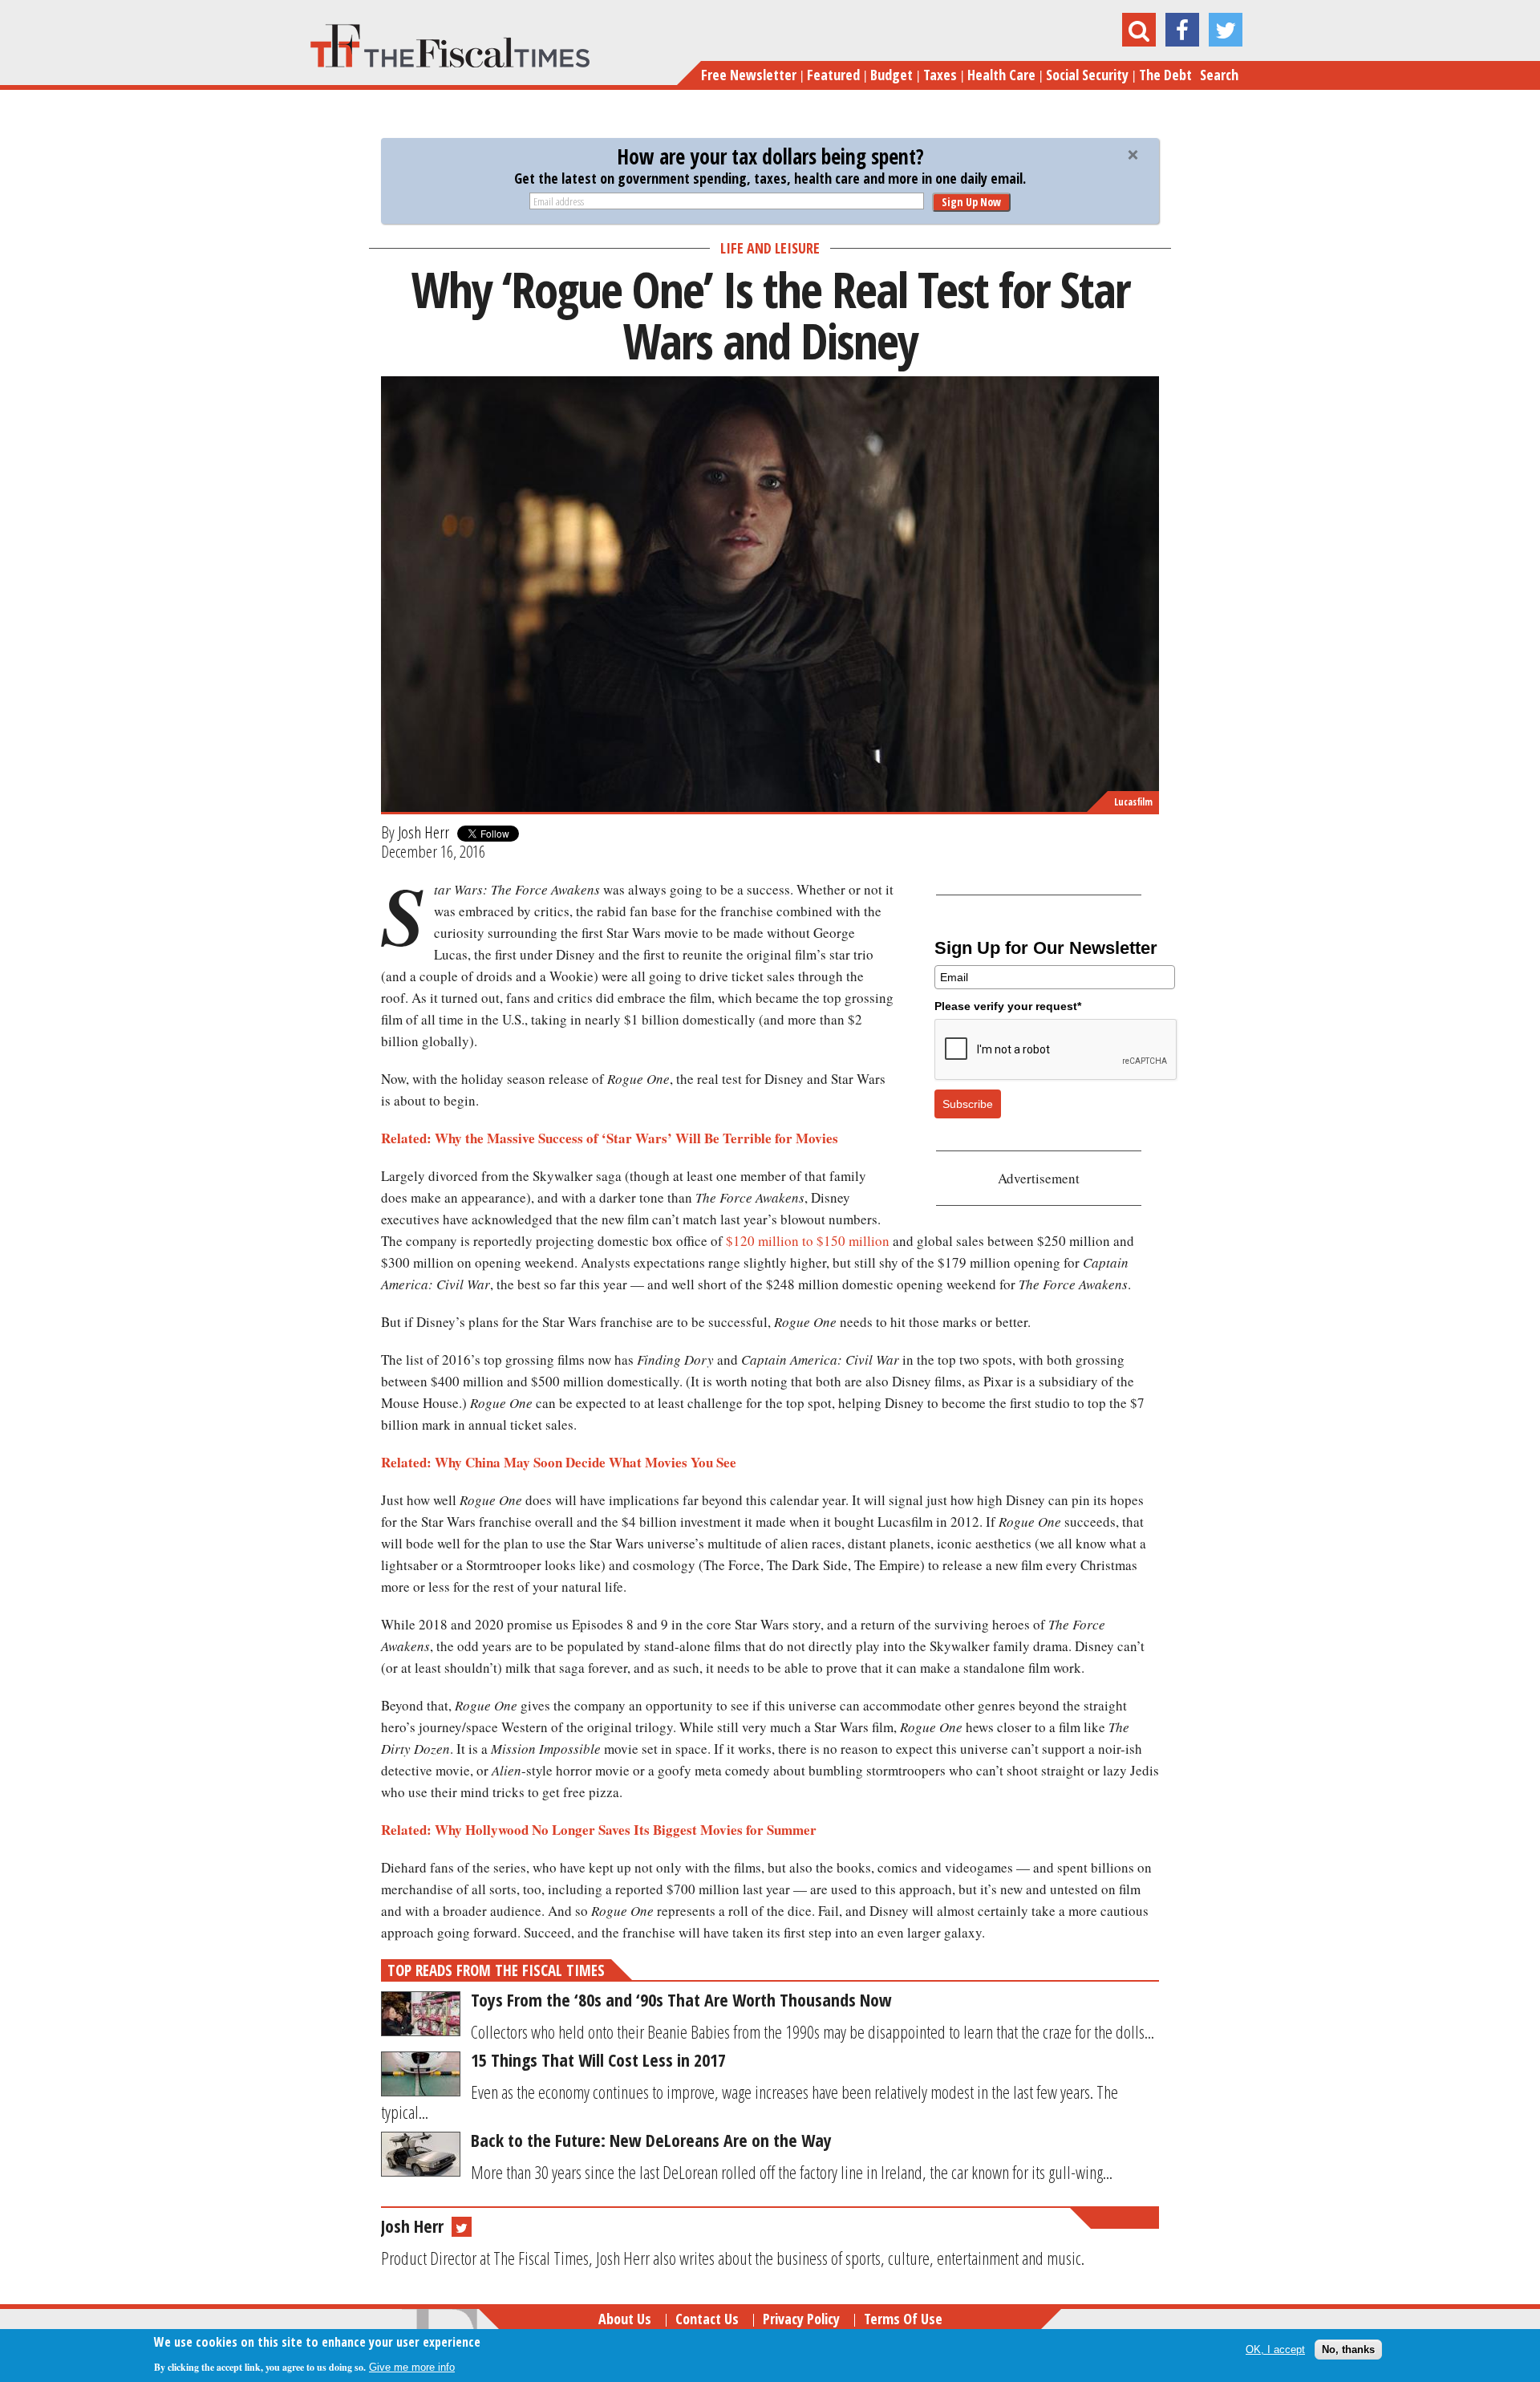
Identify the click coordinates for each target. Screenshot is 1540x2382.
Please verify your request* (1008, 1006)
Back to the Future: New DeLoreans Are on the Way (651, 2140)
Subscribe (968, 1104)
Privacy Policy (801, 2319)
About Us (625, 2319)
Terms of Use (903, 2319)
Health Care (1001, 75)
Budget (892, 75)
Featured (833, 75)
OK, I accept (1275, 2350)
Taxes (940, 75)
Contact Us (707, 2319)
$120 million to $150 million (808, 1241)
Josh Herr (423, 832)
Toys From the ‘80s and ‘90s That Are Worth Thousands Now (681, 1999)
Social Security (1087, 75)
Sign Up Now (971, 202)
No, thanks (1348, 2350)
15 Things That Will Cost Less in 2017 (598, 2059)
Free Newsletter (749, 75)
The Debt (1165, 75)
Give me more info (412, 2367)
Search (1219, 75)
